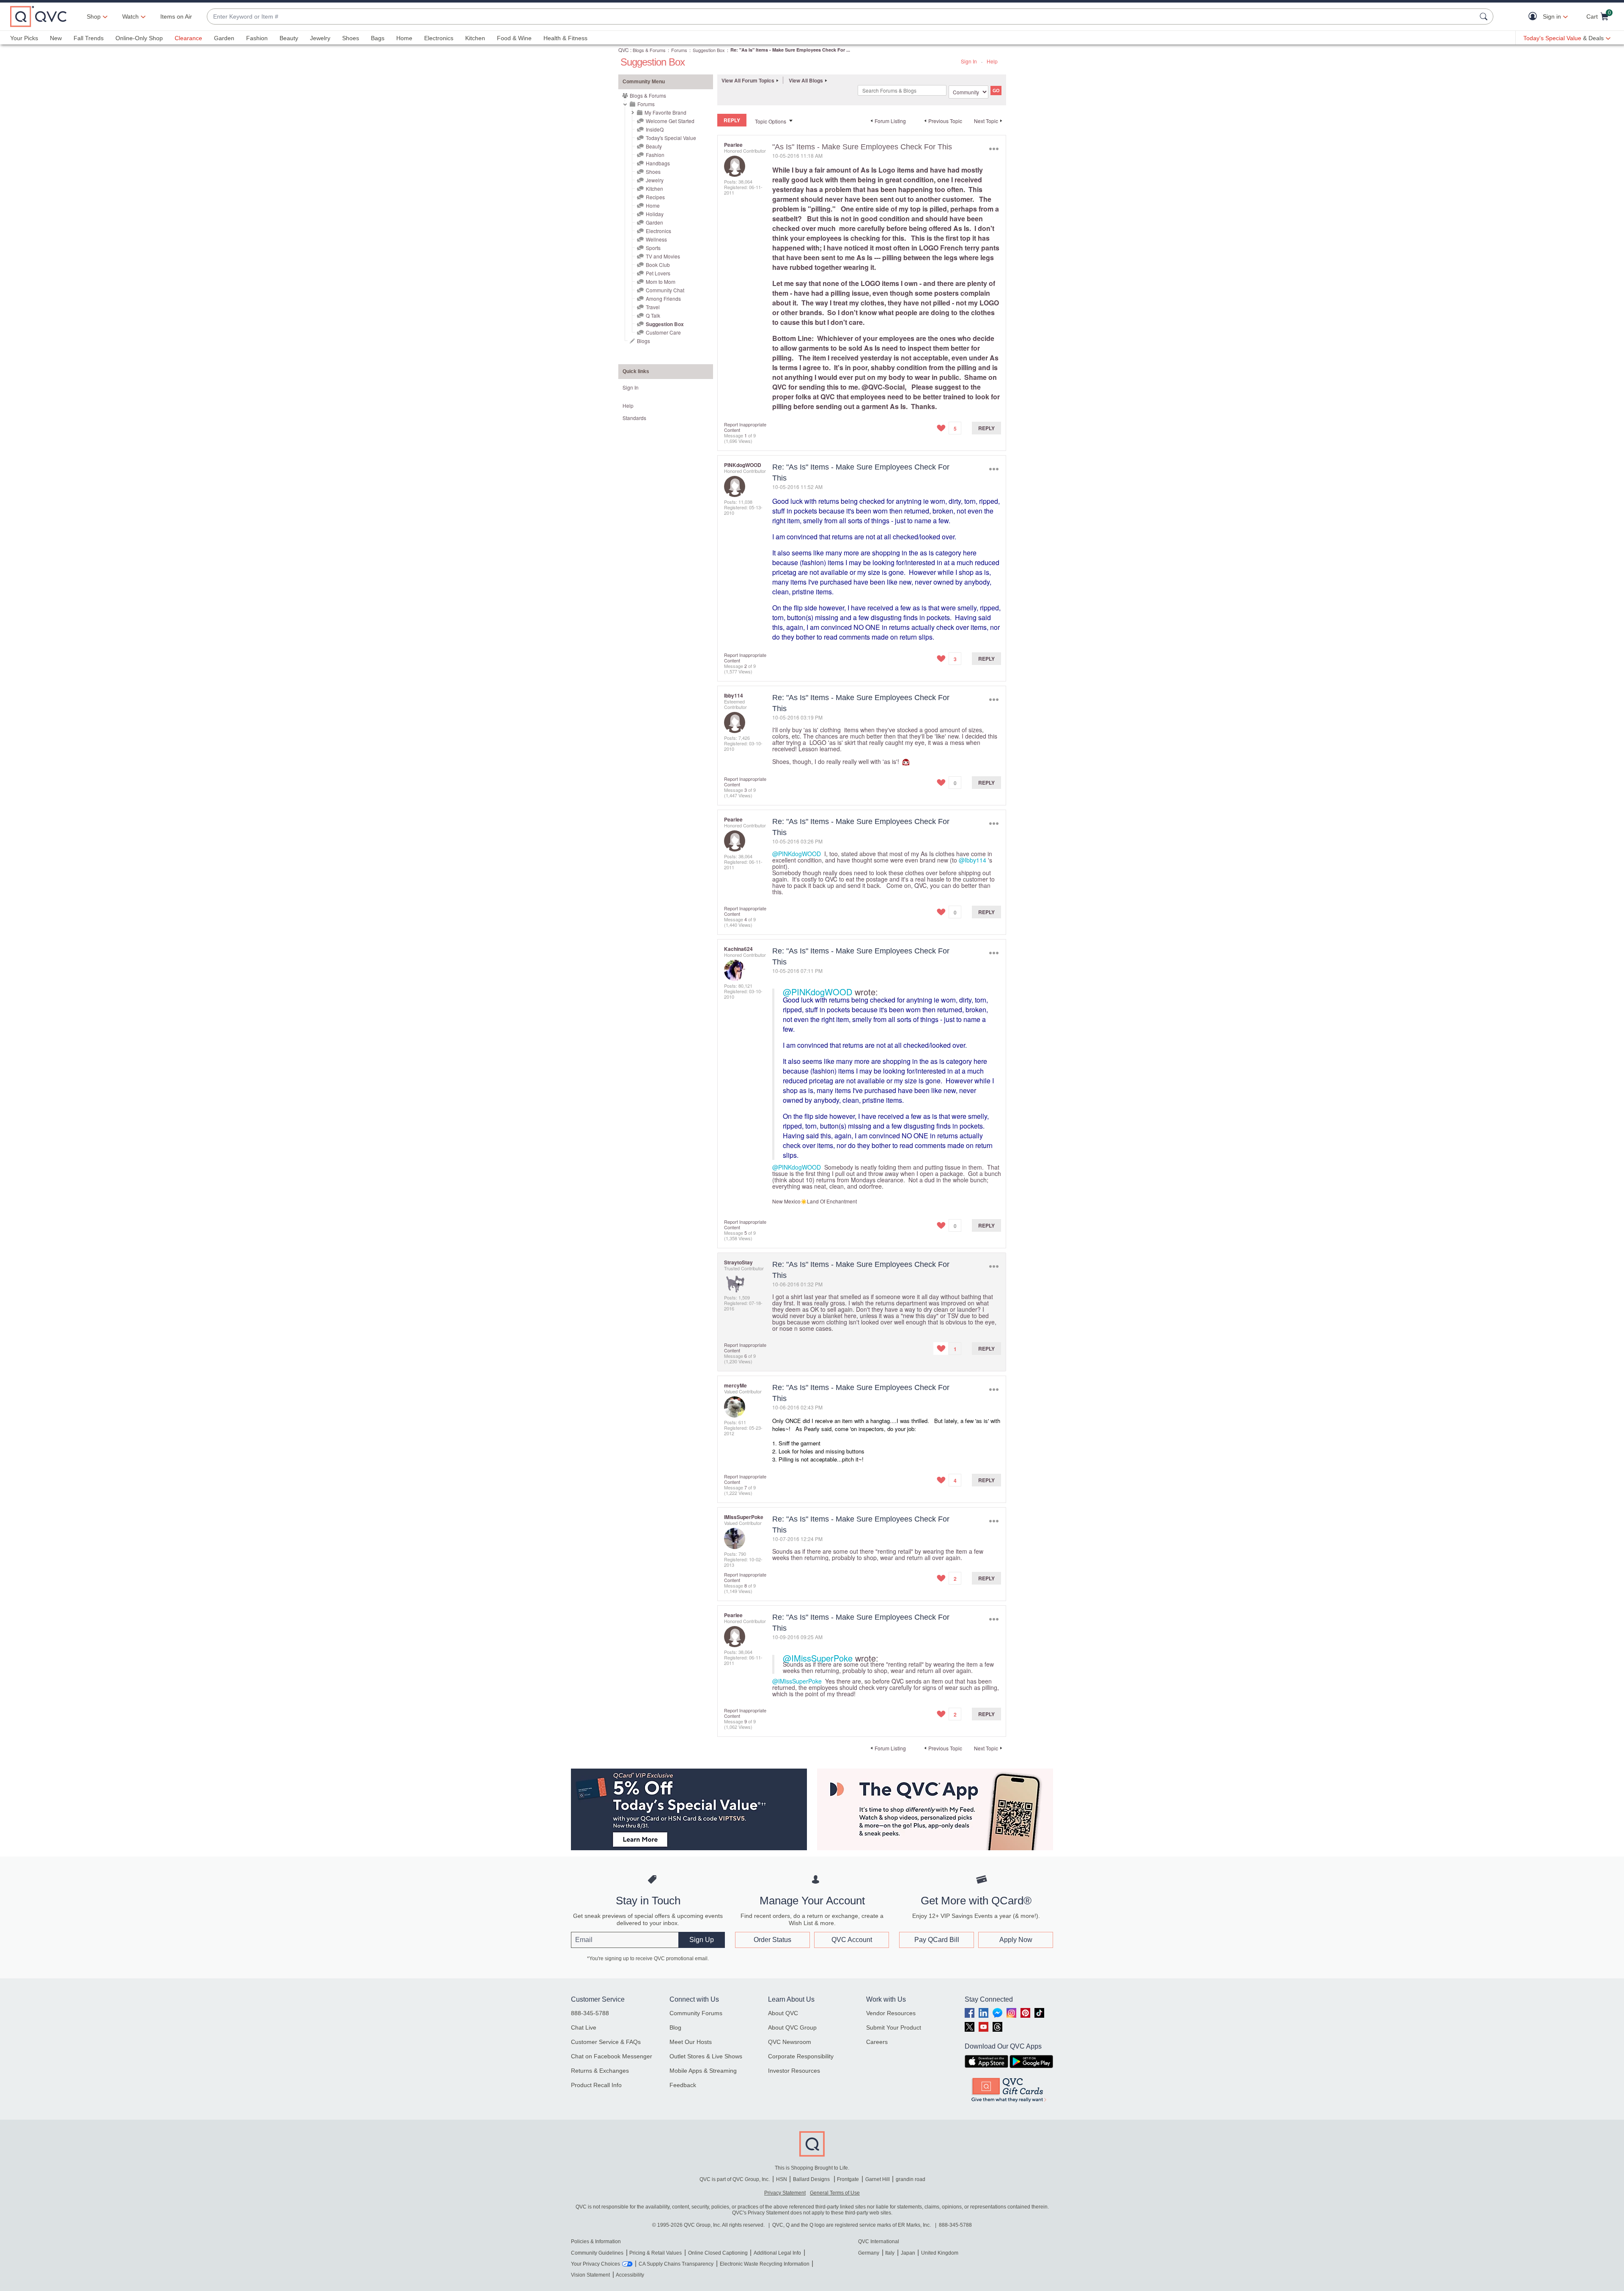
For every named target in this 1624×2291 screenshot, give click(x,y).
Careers (877, 2042)
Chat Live (584, 2027)
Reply (986, 428)
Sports (653, 248)
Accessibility (630, 2275)
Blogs (643, 341)
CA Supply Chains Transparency (676, 2264)
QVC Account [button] (852, 1940)
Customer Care (663, 332)
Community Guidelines (597, 2253)
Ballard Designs (812, 2179)
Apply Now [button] (1016, 1940)
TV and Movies (663, 256)
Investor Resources (794, 2071)
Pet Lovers (658, 273)
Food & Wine (514, 38)
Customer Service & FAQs (606, 2042)
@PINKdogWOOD (797, 854)
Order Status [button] (772, 1940)
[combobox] (842, 17)
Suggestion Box (709, 50)
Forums (679, 50)
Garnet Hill (878, 2179)
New (56, 38)
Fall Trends (89, 38)
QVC (624, 50)
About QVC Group (792, 2027)
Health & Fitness (565, 38)
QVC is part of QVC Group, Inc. (735, 2179)
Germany (869, 2253)
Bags (378, 38)
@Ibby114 (972, 860)
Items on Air (176, 16)
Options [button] (994, 149)
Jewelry (320, 38)
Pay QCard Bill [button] (937, 1940)
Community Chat (665, 290)
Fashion (257, 38)
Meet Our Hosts (691, 2042)
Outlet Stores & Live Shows (706, 2056)
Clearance (188, 38)
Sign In (969, 61)
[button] (1535, 17)
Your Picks (24, 38)
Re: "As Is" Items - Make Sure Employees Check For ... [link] (790, 50)
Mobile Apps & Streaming (703, 2071)
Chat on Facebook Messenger (612, 2056)
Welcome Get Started (670, 121)
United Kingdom (940, 2253)
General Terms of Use (835, 2193)
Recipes (655, 197)
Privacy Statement (785, 2193)
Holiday (655, 214)
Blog (675, 2027)
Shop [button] (94, 16)
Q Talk (653, 315)
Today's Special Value (671, 138)
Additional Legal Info (777, 2253)
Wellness (656, 239)
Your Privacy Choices (595, 2264)
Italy (890, 2253)
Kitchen (475, 38)
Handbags (658, 163)
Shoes (351, 38)
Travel (653, 307)
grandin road (911, 2179)
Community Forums (696, 2013)
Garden (224, 38)
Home (404, 38)
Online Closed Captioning (718, 2253)
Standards (634, 418)
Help (992, 61)
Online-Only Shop (139, 38)
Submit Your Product (894, 2027)
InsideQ (655, 129)
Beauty (289, 38)
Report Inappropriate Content (745, 427)
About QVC (783, 2013)
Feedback (683, 2085)
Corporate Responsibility (801, 2056)
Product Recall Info (596, 2085)
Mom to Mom (661, 282)
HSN (782, 2179)
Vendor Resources (891, 2013)
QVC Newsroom (790, 2042)
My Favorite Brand (665, 112)
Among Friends (663, 298)
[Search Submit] (1485, 16)
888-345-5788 (590, 2013)
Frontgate (848, 2179)
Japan (908, 2253)
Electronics (439, 38)
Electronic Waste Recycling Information (765, 2264)
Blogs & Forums (649, 50)
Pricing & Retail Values (656, 2253)
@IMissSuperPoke (818, 1658)
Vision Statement (590, 2275)
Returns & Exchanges (600, 2071)
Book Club (658, 265)
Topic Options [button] (771, 121)
